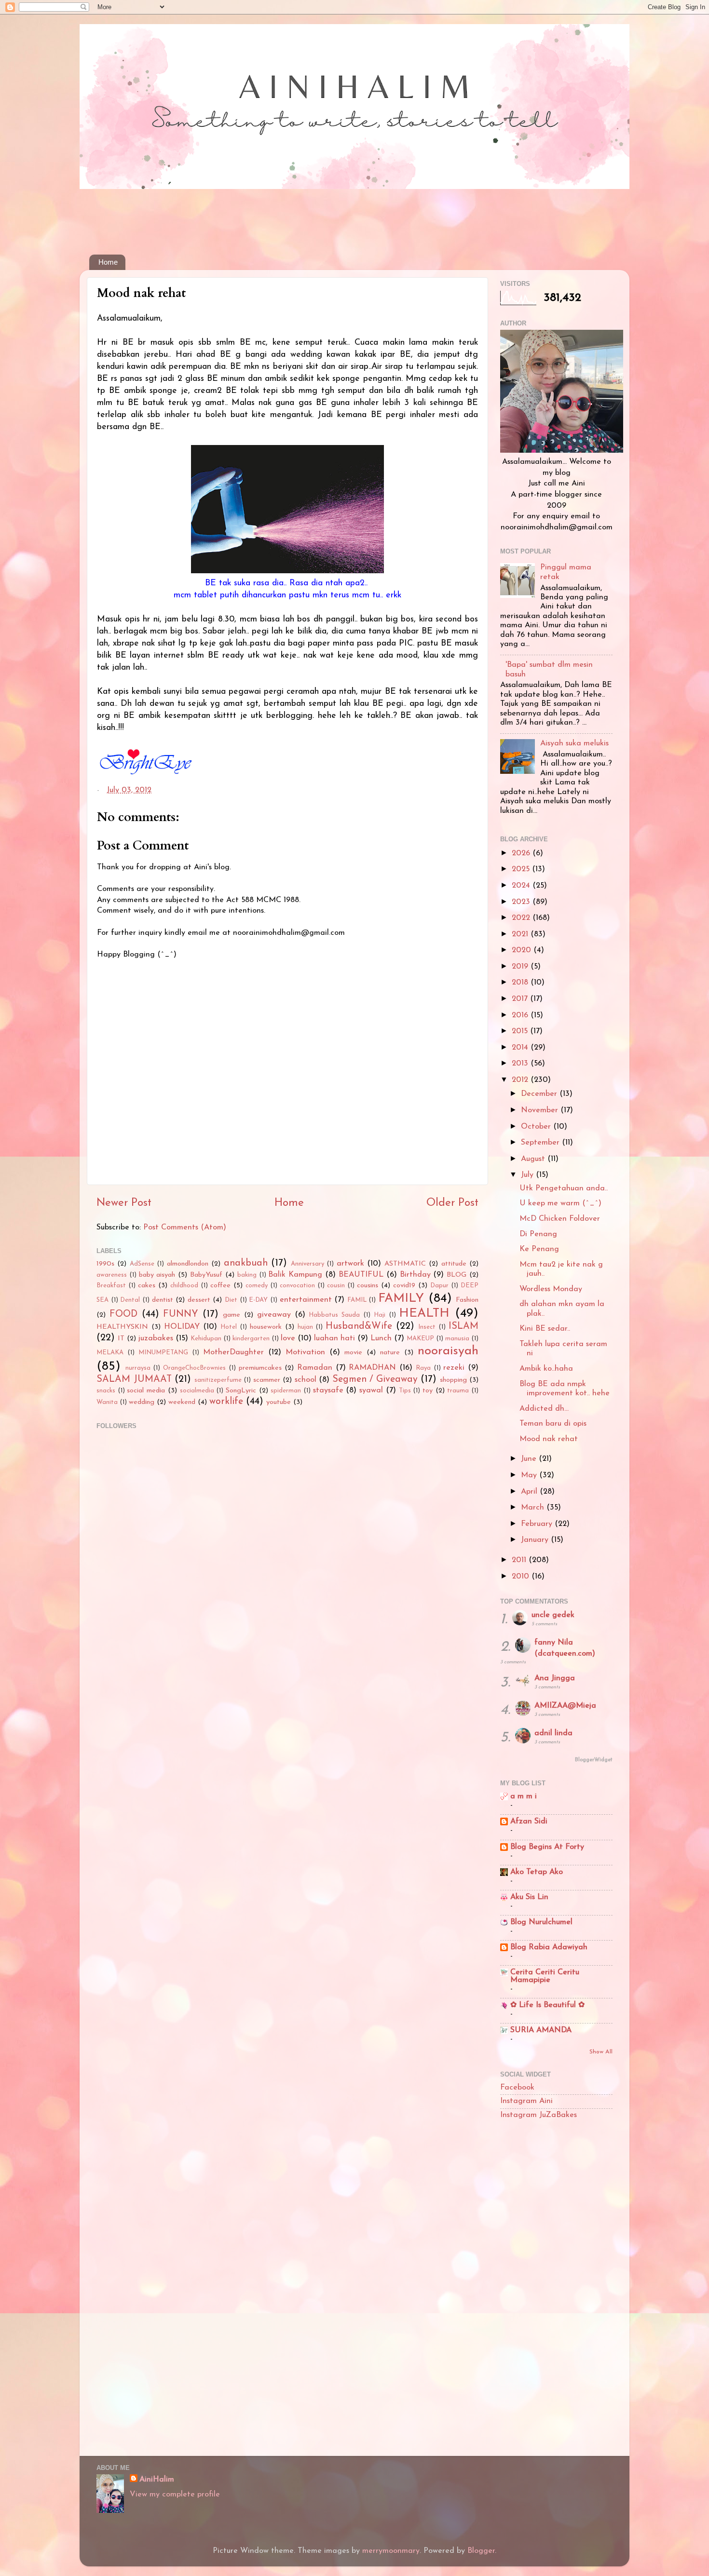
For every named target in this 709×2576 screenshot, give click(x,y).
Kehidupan (206, 1339)
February (538, 1524)
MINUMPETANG (163, 1353)
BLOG (457, 1275)
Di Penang (538, 1234)
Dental (130, 1300)
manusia (457, 1339)
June (530, 1459)
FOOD (123, 1314)
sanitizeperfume (218, 1380)
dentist (163, 1300)
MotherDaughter (233, 1352)
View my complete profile (175, 2495)
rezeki (454, 1368)
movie (353, 1353)
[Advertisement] (265, 215)
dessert (199, 1300)
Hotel (229, 1327)
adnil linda (553, 1733)
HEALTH (424, 1314)
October (537, 1127)
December (540, 1094)
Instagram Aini (526, 2101)
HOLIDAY (182, 1327)
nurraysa (138, 1368)
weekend (182, 1402)
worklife (226, 1402)
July (528, 1175)
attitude (454, 1264)
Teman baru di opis (553, 1424)
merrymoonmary (391, 2551)
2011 (520, 1560)
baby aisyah (157, 1275)
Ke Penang (539, 1249)
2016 (521, 1015)
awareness (112, 1275)
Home (108, 262)
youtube (279, 1402)
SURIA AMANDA (541, 2030)
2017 (521, 999)
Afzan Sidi (529, 1821)
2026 (522, 853)
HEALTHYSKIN (122, 1327)
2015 (521, 1031)
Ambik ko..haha (546, 1369)
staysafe (328, 1390)
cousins (368, 1286)
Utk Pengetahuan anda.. (564, 1188)
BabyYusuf (206, 1275)
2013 (521, 1064)
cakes (147, 1286)
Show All (601, 2052)
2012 (521, 1080)
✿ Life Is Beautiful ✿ (547, 2005)
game (232, 1315)
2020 (523, 950)
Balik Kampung (295, 1275)
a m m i (524, 1796)
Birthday (415, 1275)
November (541, 1110)
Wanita (107, 1402)
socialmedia (197, 1391)
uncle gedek (553, 1615)
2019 (521, 967)
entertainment (306, 1300)
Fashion (467, 1300)
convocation (297, 1286)
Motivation (305, 1352)
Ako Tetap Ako (537, 1872)
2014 (521, 1048)
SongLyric (241, 1391)
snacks (106, 1391)
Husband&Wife (359, 1326)
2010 (522, 1577)
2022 (522, 918)
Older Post (452, 1203)
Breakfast (111, 1286)
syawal (371, 1390)
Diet (231, 1300)
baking (247, 1275)
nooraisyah (448, 1351)
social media (146, 1391)
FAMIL (357, 1300)
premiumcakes (260, 1368)
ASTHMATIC (405, 1264)
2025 (522, 869)
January (536, 1540)
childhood (184, 1286)
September (541, 1143)
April (530, 1492)
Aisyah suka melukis (574, 743)
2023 (522, 902)
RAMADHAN (372, 1368)
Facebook (517, 2088)
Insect (427, 1327)
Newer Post (124, 1203)
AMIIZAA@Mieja (565, 1706)
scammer (267, 1380)
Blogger (481, 2551)
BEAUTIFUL (361, 1275)
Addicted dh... (544, 1409)
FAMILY (401, 1299)
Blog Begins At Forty (547, 1847)
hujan (305, 1327)
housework (266, 1327)
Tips (405, 1391)
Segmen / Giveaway (375, 1379)
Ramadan (315, 1368)
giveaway (274, 1315)
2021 (521, 934)
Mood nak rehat (549, 1439)
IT (121, 1339)
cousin (336, 1286)
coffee (220, 1286)
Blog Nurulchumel (541, 1922)
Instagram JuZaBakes (539, 2115)
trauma (458, 1391)
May (530, 1475)
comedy (257, 1286)
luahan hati (334, 1338)
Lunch (381, 1338)
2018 (521, 983)
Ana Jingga (555, 1678)
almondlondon (188, 1264)
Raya (423, 1368)
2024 (522, 886)
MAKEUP (420, 1339)
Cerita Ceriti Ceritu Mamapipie (545, 1976)
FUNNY (181, 1314)
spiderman (286, 1391)
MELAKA (110, 1353)
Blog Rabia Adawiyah (549, 1947)
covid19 (404, 1286)
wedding (142, 1402)
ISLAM (464, 1326)
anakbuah (246, 1263)
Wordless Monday (551, 1289)
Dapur (439, 1286)
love (288, 1338)
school (306, 1380)
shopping (453, 1380)
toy (428, 1391)
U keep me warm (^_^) (560, 1203)
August (534, 1159)
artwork (350, 1264)
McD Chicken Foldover (560, 1219)
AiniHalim (157, 2480)
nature (390, 1353)
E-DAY (258, 1300)
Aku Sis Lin (529, 1897)
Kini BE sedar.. (545, 1329)
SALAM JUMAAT (134, 1379)
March (534, 1508)
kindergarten (251, 1339)
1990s (105, 1264)
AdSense (142, 1264)
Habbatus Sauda (334, 1315)
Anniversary (307, 1264)
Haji (380, 1315)
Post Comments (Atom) (185, 1227)
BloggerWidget (594, 1760)
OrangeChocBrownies (194, 1368)
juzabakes (156, 1338)
